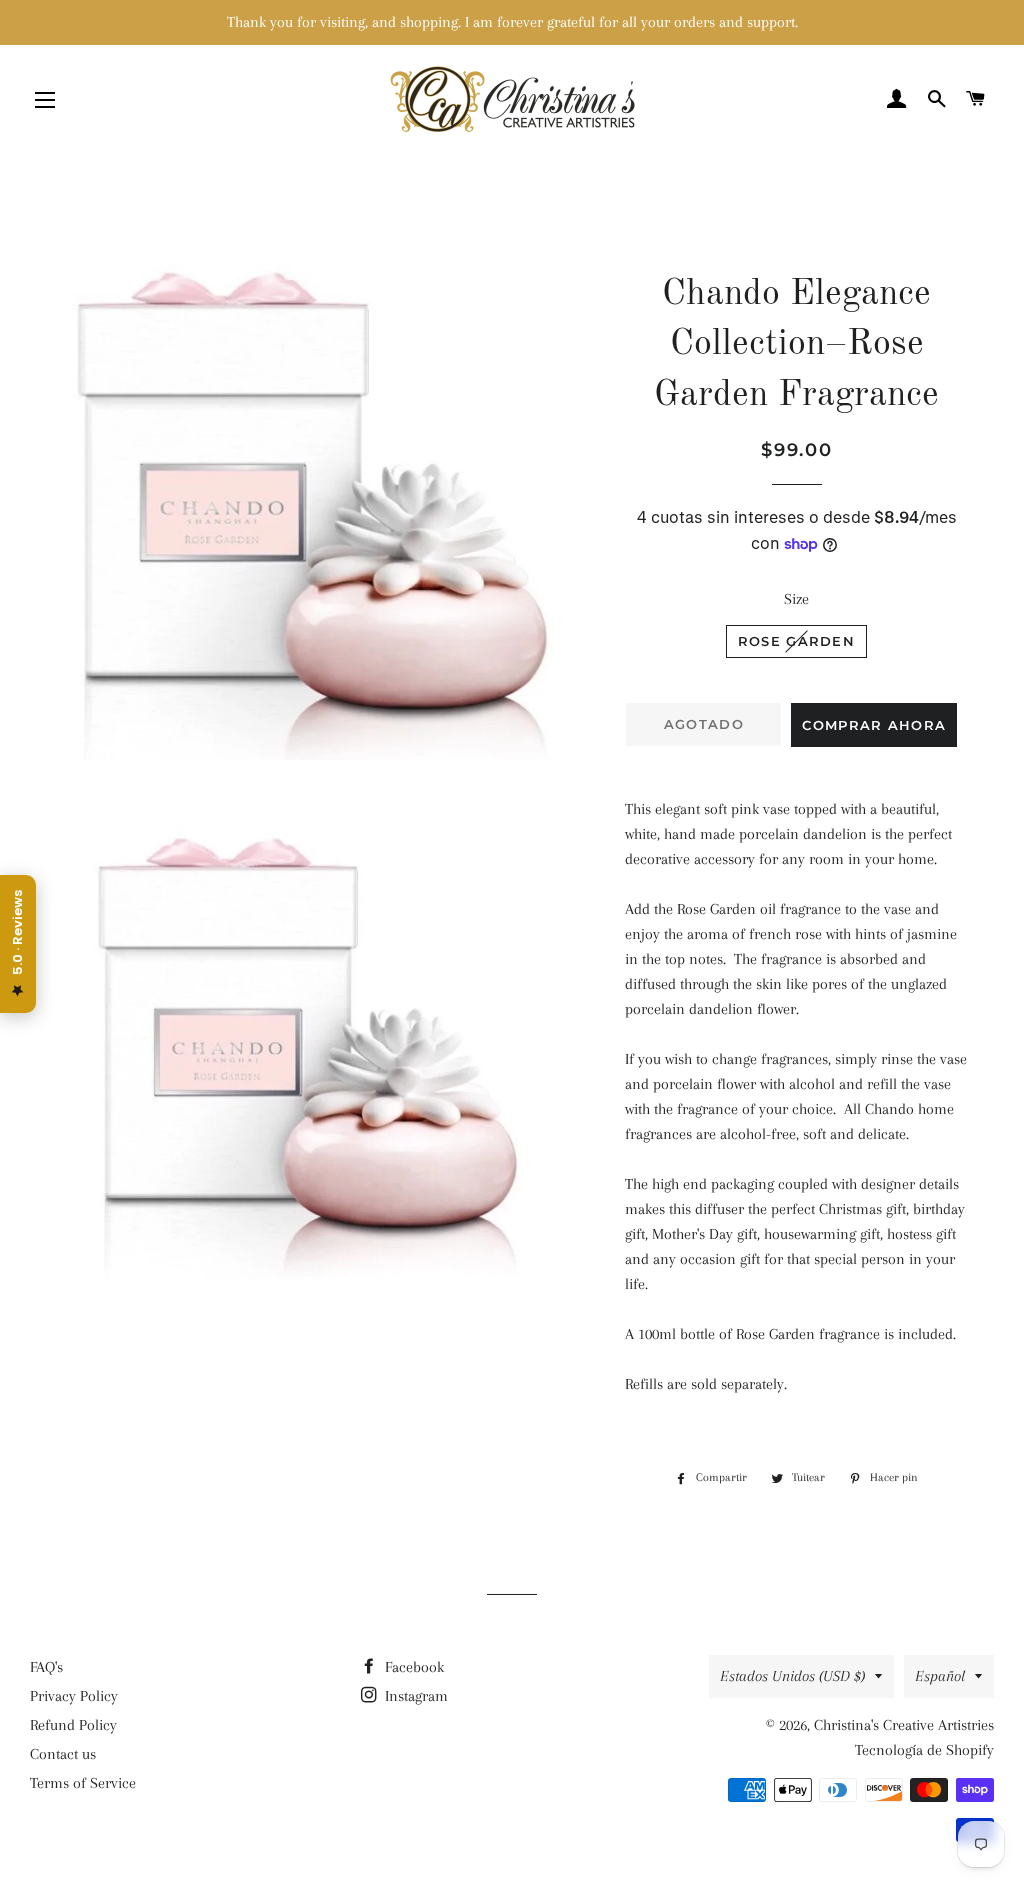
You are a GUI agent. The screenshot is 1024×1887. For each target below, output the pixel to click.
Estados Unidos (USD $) (792, 1676)
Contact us (63, 1754)
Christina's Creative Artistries (904, 1725)
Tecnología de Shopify (924, 1750)
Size (796, 599)
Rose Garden (796, 641)
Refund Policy (73, 1725)
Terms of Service (83, 1783)
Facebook (412, 1667)
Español (940, 1676)
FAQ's (46, 1667)
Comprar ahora (874, 725)
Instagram (414, 1696)
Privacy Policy (74, 1696)
